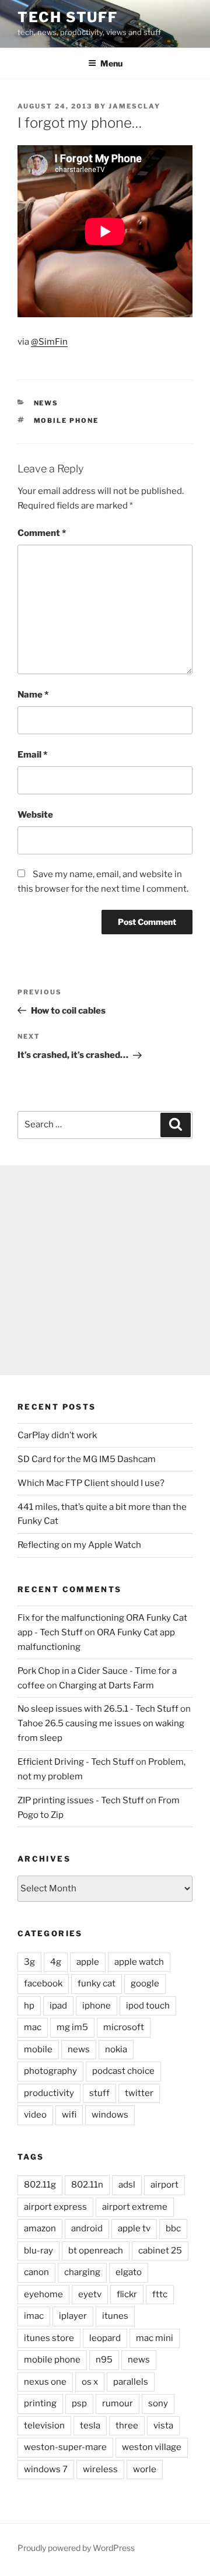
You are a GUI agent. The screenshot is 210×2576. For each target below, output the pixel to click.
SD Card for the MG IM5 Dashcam (87, 1459)
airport (164, 2185)
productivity (49, 2093)
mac (33, 2027)
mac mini (155, 2338)
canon (36, 2272)
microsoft (124, 2027)
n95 (104, 2360)
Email (32, 755)
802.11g (40, 2185)
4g (56, 1962)
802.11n (87, 2185)
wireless (100, 2469)
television (44, 2426)
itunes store (49, 2338)
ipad (58, 2006)
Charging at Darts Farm (106, 1685)
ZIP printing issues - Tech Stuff (81, 1800)
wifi (69, 2115)
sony (158, 2403)
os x (90, 2382)
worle (145, 2469)
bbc (173, 2228)
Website (35, 815)
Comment (42, 533)
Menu (111, 63)
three (127, 2426)
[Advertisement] (105, 1270)
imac (34, 2316)
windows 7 (46, 2469)
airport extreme (135, 2207)
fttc (160, 2294)
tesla (90, 2426)
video (35, 2115)
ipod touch (148, 2006)
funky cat (97, 1983)
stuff (99, 2093)
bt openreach (96, 2251)
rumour (118, 2403)
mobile (38, 2049)
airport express (55, 2207)
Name (33, 695)
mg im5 (72, 2027)
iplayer (73, 2316)
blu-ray (38, 2251)
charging (82, 2272)
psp (79, 2403)
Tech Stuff (68, 17)
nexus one (45, 2382)
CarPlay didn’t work (57, 1435)
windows (110, 2115)
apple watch (139, 1962)
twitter (139, 2093)
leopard (105, 2338)
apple (88, 1962)
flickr (127, 2294)
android (87, 2228)
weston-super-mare (65, 2447)
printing (40, 2403)
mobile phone (66, 420)
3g (29, 1962)
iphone (97, 2006)
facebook (43, 1983)
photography (50, 2071)
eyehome (43, 2294)
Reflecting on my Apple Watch (79, 1545)
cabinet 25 (160, 2251)
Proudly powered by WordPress (76, 2548)
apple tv (134, 2228)
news (46, 403)
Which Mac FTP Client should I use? (91, 1483)
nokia (116, 2049)
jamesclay (134, 106)
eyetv (90, 2294)
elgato (129, 2272)
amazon (40, 2228)
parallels (131, 2382)
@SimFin (49, 342)
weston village (152, 2447)
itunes (115, 2316)
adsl (127, 2185)
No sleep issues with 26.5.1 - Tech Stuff (98, 1709)
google (145, 1983)
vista (163, 2426)
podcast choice (123, 2071)
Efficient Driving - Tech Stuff (76, 1762)
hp (29, 2006)
